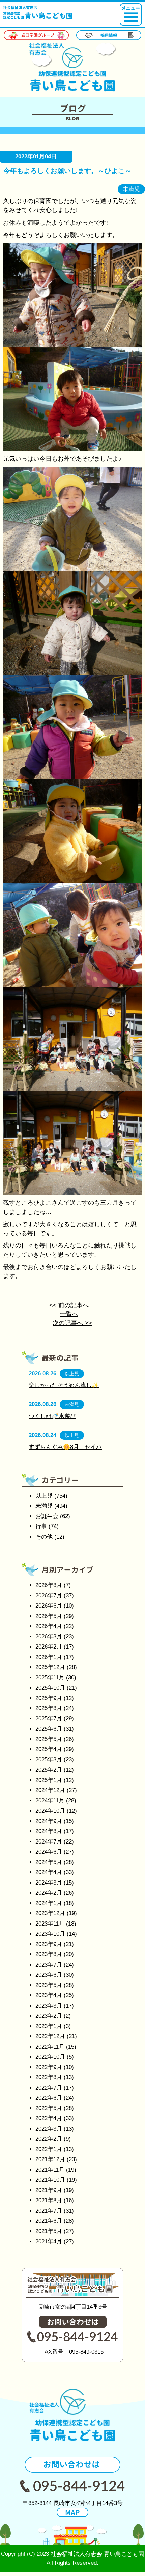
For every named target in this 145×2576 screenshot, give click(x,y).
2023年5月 (49, 1985)
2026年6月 (49, 1606)
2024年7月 (49, 1842)
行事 (41, 1526)
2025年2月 (49, 1770)
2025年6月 (49, 1729)
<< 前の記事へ (69, 1305)
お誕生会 (47, 1516)
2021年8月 (49, 2200)
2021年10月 (50, 2180)
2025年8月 (49, 1708)
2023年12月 (50, 1913)
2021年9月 (49, 2190)
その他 (44, 1537)
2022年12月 (50, 2036)
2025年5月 (49, 1739)
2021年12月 (50, 2159)
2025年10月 (50, 1688)
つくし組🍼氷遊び (52, 1416)
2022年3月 (49, 2129)
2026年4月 (49, 1626)
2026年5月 (49, 1616)
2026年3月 (49, 1637)
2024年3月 (49, 1883)
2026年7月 (49, 1596)
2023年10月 (50, 1934)
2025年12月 (50, 1667)
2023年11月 (50, 1924)
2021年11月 (50, 2170)
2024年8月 (49, 1831)
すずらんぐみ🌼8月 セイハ (65, 1447)
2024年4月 (49, 1872)
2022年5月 (49, 2108)
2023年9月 (49, 1944)
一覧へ (69, 1314)
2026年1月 (49, 1657)
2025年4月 (49, 1749)
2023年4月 (49, 1995)
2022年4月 (49, 2118)
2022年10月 (50, 2057)
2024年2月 (49, 1893)
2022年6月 (49, 2098)
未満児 (44, 1506)
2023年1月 (49, 2026)
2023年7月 (49, 1965)
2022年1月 (49, 2149)
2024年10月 (50, 1811)
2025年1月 (49, 1780)
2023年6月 (49, 1975)
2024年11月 (50, 1801)
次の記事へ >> (72, 1323)
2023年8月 (49, 1954)
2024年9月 (49, 1821)
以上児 (44, 1496)
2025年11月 (50, 1678)
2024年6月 (49, 1852)
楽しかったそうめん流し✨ (64, 1385)
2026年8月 (49, 1585)
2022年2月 (49, 2139)
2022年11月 (50, 2047)
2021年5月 (49, 2231)
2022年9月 (49, 2067)
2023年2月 (49, 2016)
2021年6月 (49, 2221)
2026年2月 (49, 1647)
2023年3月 (49, 2006)
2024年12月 (50, 1790)
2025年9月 (49, 1698)
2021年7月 (49, 2211)
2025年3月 (49, 1760)
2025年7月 (49, 1719)
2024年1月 (49, 1903)
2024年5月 (49, 1862)
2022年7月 (49, 2088)
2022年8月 (49, 2077)
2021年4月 (49, 2241)
